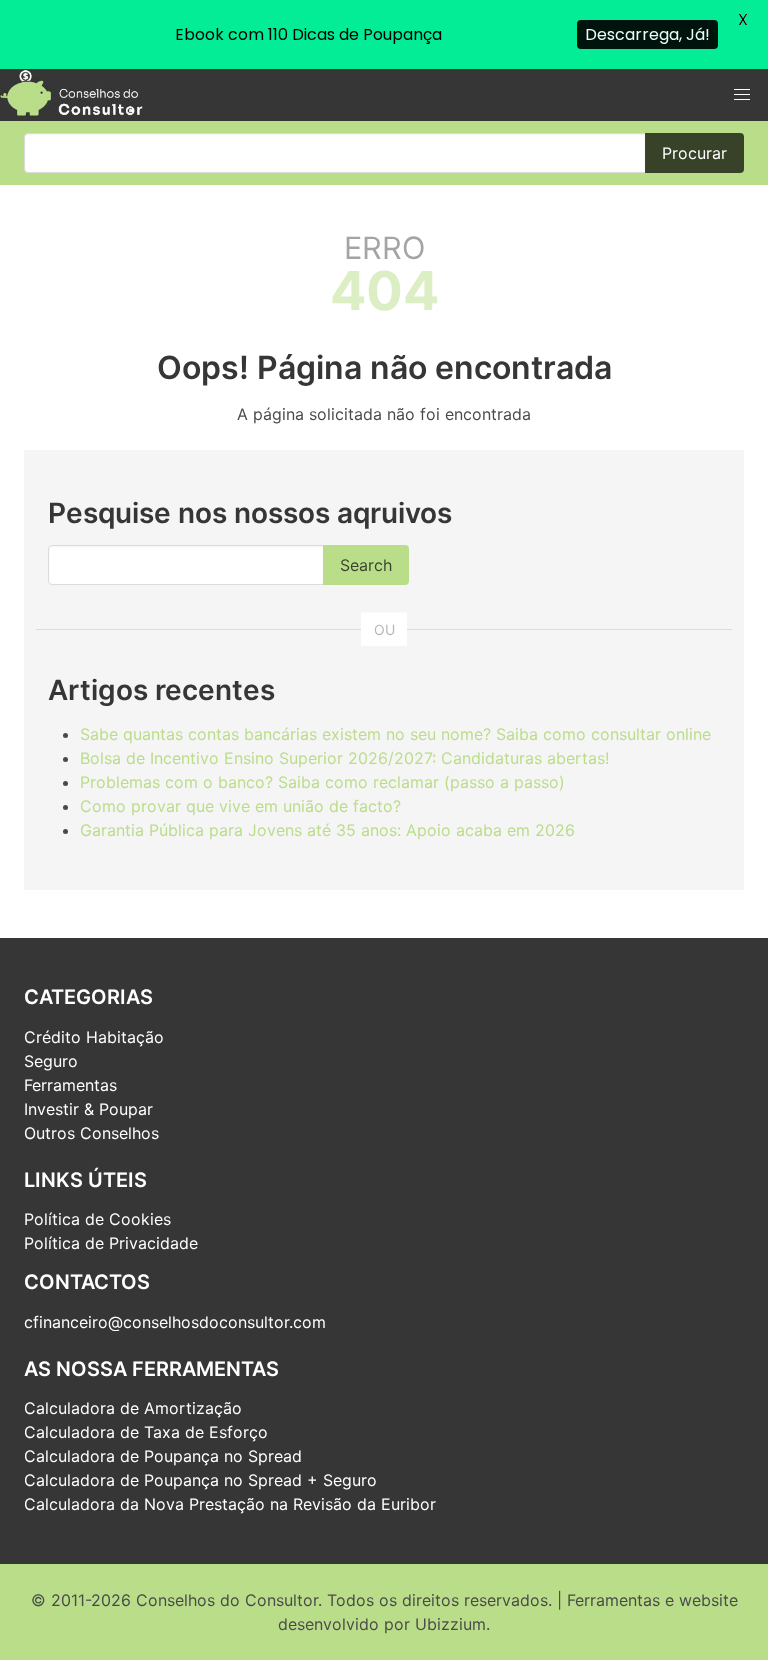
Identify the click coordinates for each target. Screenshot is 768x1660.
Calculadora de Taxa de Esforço (146, 1432)
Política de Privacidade (111, 1243)
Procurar (694, 153)
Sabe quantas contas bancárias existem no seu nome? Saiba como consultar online (395, 734)
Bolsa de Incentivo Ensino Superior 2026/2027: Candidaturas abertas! (344, 758)
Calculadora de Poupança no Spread (163, 1456)
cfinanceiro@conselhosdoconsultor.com (175, 1322)
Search (366, 565)
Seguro (51, 1061)
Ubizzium (450, 1624)
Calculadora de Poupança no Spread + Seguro (200, 1480)
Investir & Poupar (88, 1109)
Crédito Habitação (94, 1037)
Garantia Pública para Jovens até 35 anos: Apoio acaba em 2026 (327, 830)
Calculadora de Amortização (133, 1408)
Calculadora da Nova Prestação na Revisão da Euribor (230, 1504)
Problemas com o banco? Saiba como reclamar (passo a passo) (322, 782)
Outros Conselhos (91, 1133)
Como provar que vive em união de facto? (240, 806)
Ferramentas (70, 1085)
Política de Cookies (97, 1219)
